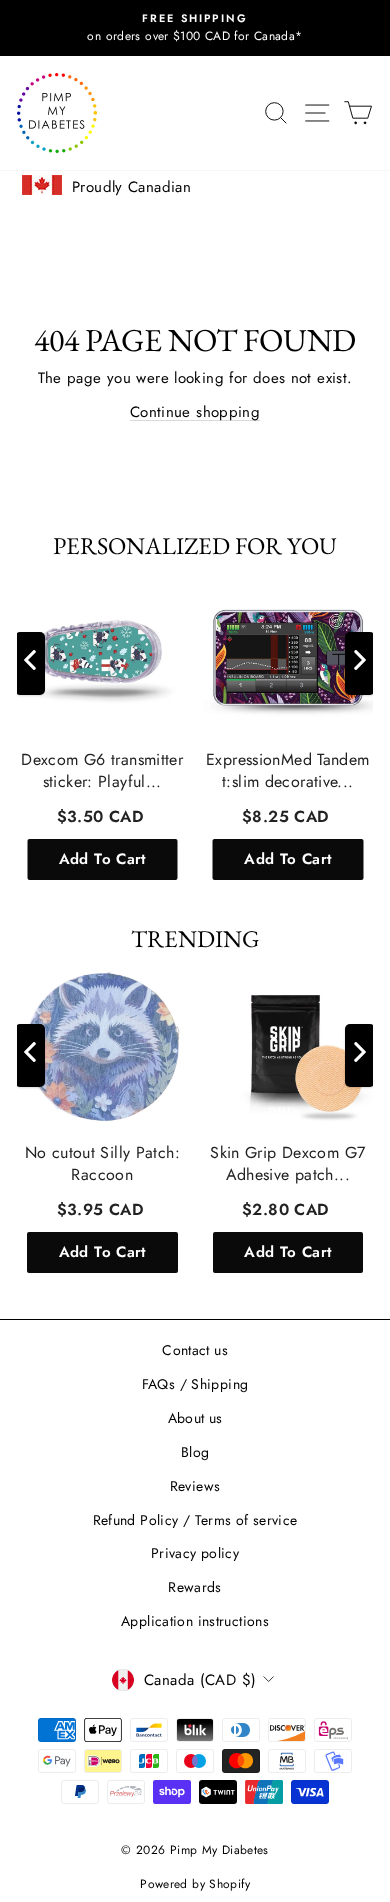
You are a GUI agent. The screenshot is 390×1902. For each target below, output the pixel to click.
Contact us (195, 1350)
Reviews (195, 1486)
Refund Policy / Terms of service (195, 1520)
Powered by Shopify (195, 1884)
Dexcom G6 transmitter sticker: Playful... (102, 771)
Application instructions (195, 1621)
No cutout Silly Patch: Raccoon (102, 1163)
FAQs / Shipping (195, 1384)
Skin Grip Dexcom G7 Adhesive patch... (287, 1163)
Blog (195, 1452)
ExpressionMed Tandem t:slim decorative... (288, 771)
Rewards (195, 1587)
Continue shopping (195, 412)
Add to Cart (102, 859)
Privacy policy (195, 1553)
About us (195, 1418)
